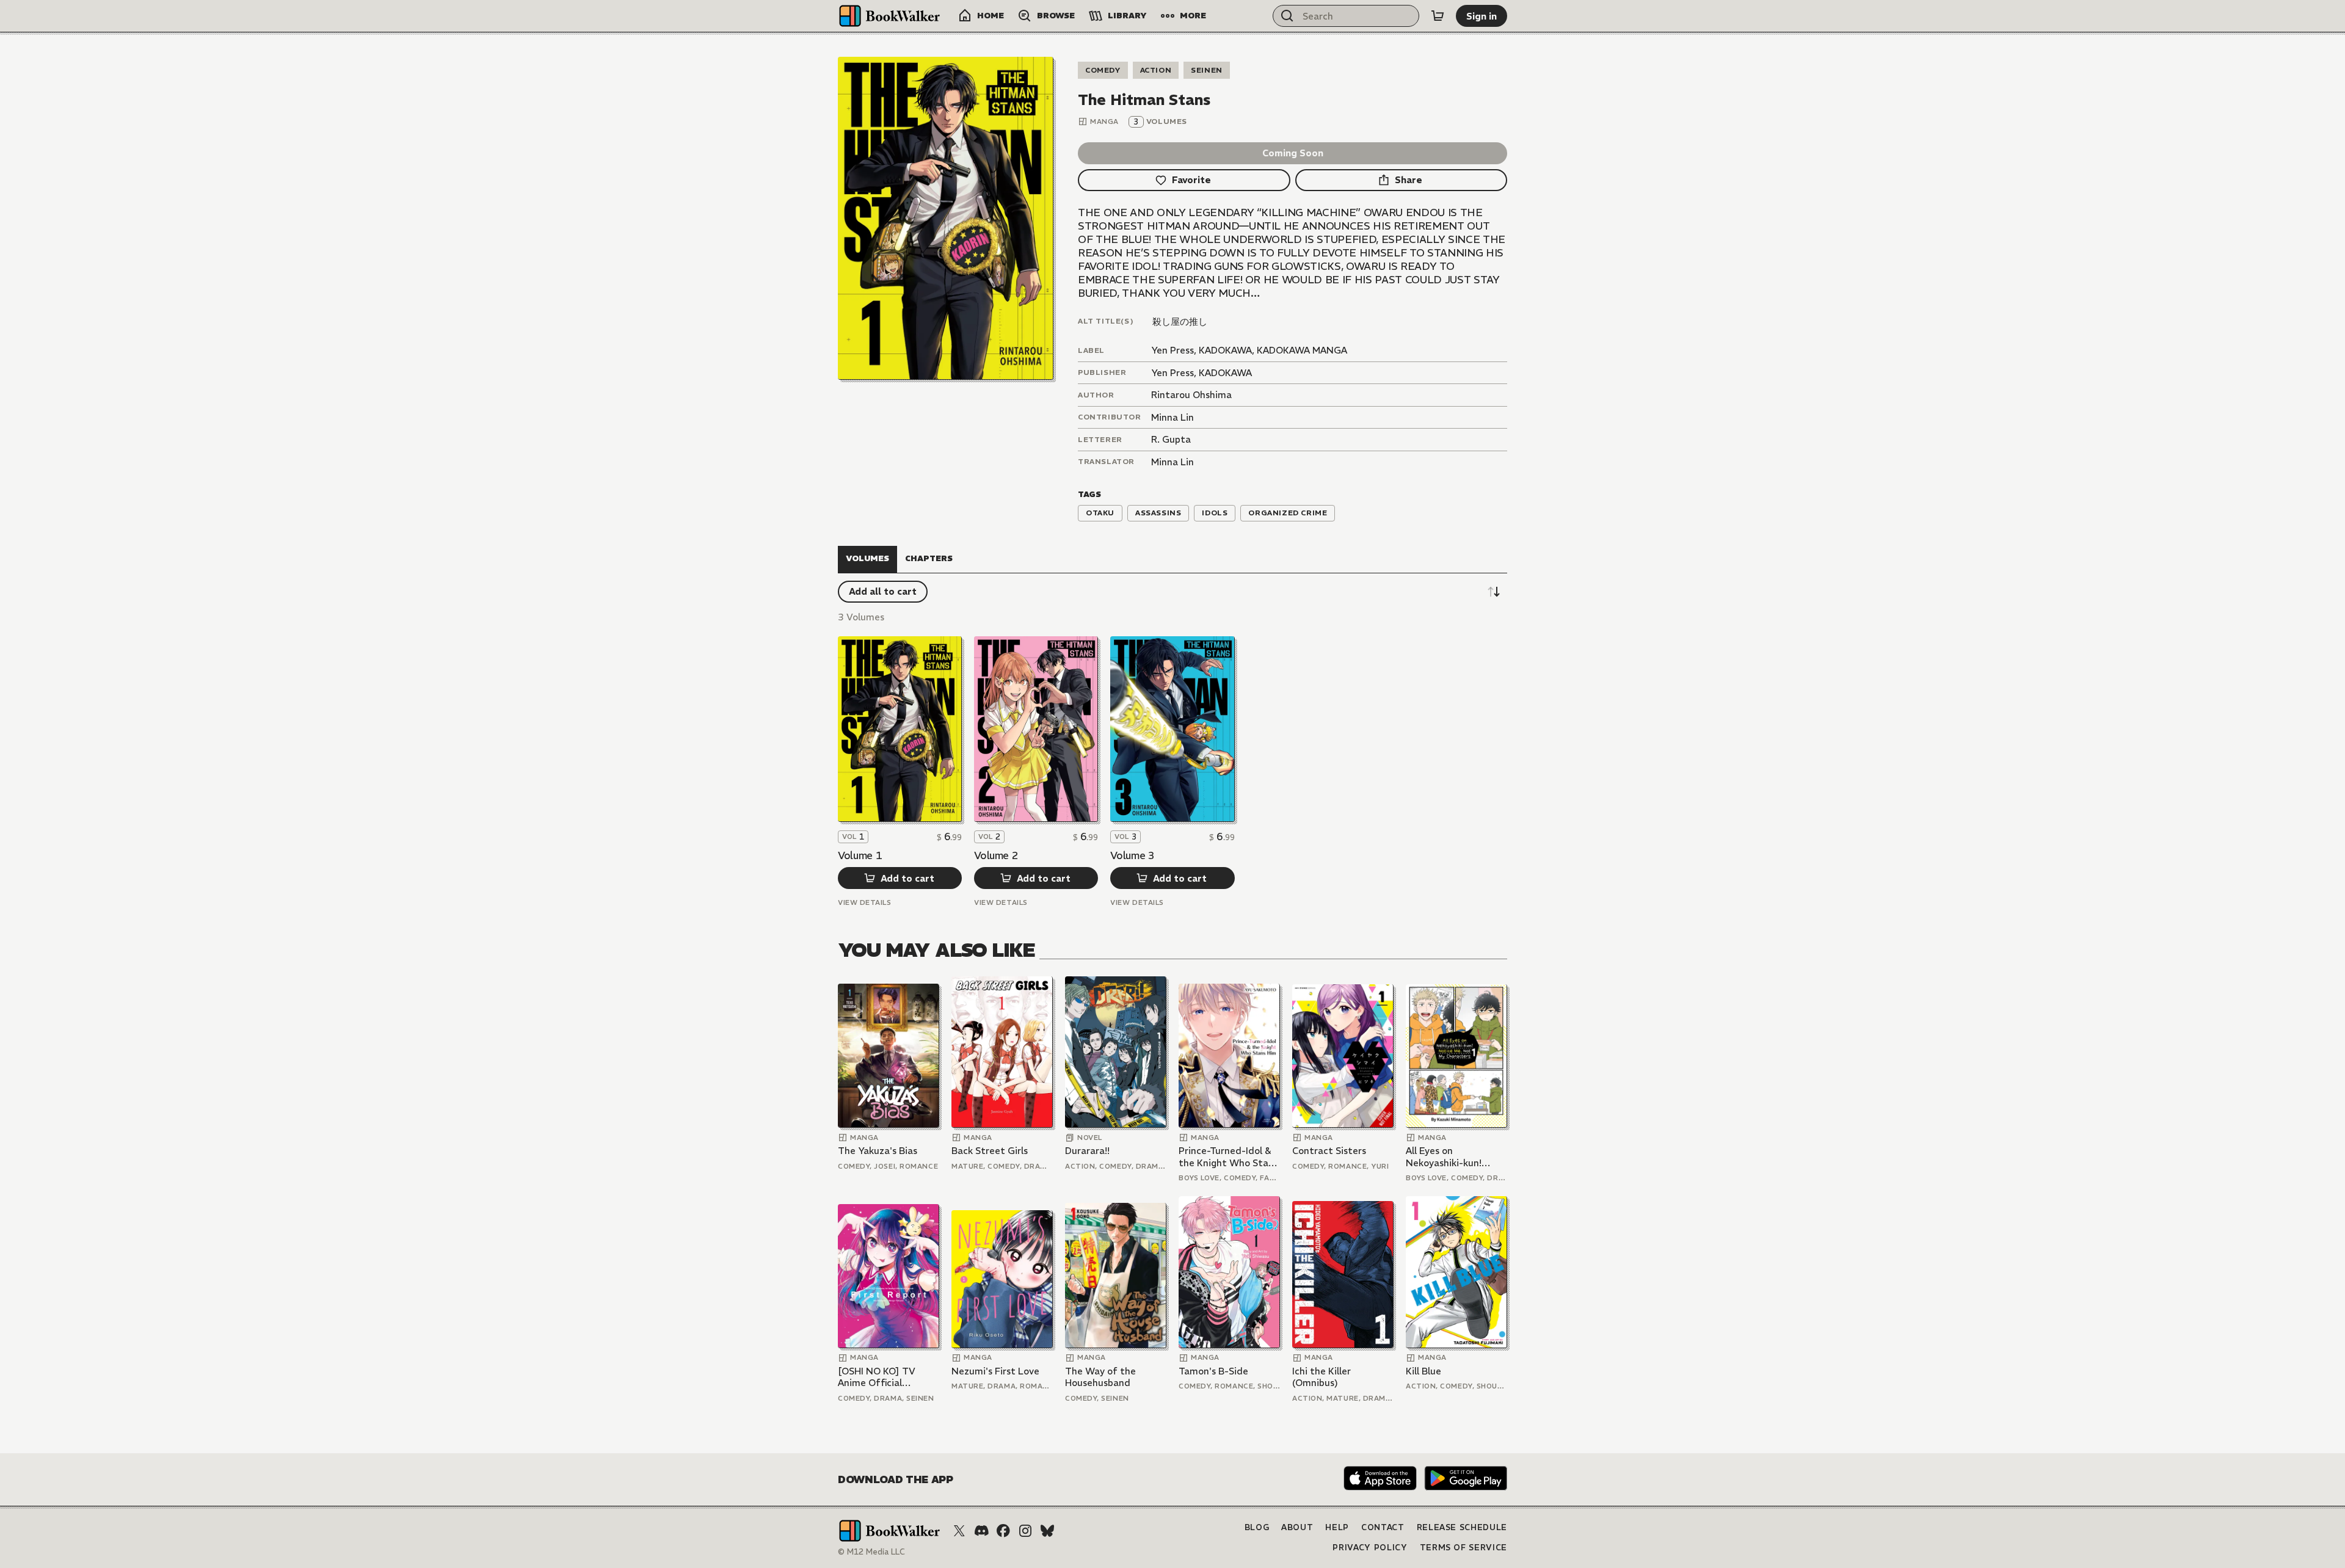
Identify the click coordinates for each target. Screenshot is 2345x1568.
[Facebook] (1003, 1531)
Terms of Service (1463, 1548)
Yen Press (1172, 373)
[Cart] (1438, 16)
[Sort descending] (1494, 592)
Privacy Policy (1370, 1548)
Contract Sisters (1329, 1151)
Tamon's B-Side (1213, 1371)
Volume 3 (1132, 855)
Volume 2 (996, 855)
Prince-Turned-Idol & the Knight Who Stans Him (1228, 1157)
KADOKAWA (1225, 373)
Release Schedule (1462, 1527)
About (1297, 1527)
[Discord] (981, 1531)
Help (1337, 1527)
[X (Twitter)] (959, 1531)
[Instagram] (1025, 1531)
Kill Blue (1423, 1371)
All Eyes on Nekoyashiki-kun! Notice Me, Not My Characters (1448, 1157)
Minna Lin (1172, 417)
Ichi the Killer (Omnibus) (1322, 1377)
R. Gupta (1171, 439)
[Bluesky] (1047, 1531)
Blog (1257, 1527)
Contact (1383, 1527)
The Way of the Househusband (1100, 1377)
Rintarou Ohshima (1191, 395)
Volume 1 (860, 855)
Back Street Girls (990, 1151)
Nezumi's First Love (995, 1371)
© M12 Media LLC (871, 1552)
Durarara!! (1087, 1151)
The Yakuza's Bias (878, 1151)
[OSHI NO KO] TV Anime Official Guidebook (877, 1377)
